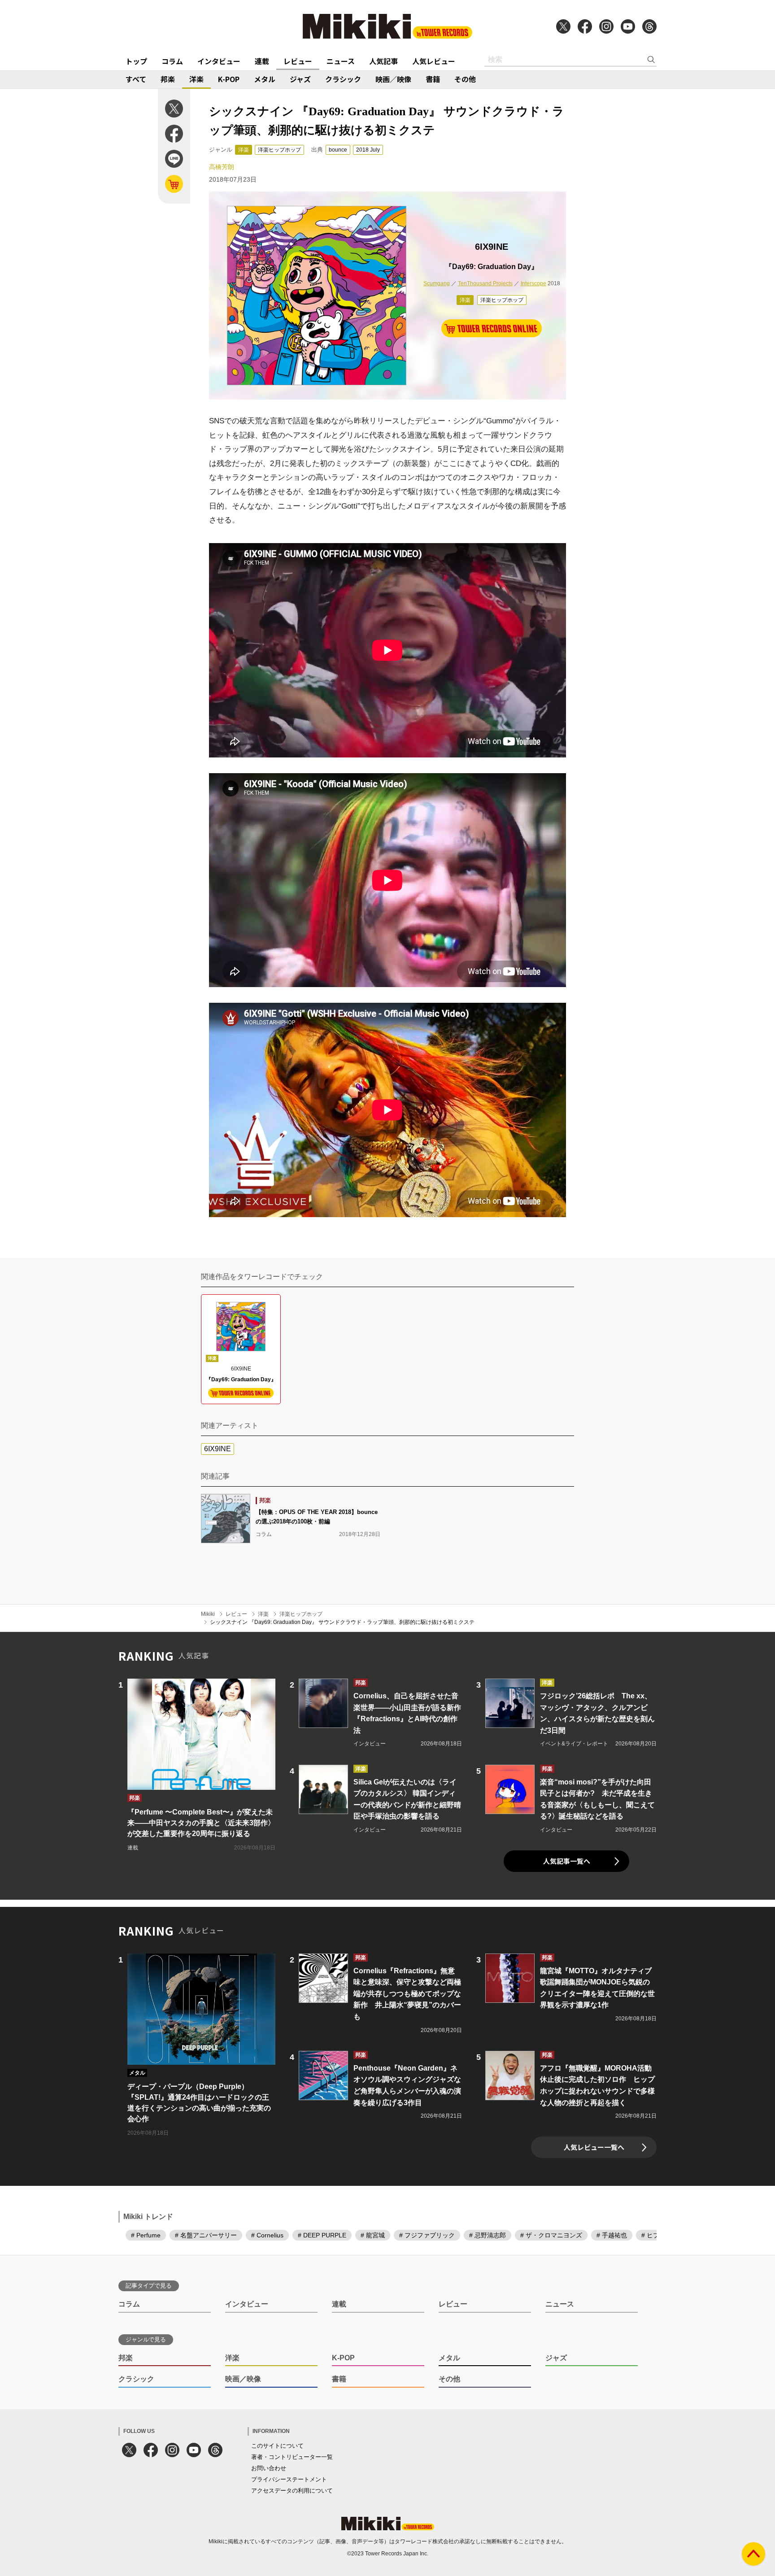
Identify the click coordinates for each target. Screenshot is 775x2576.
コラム (172, 61)
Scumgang (437, 283)
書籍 (433, 79)
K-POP (229, 79)
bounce (338, 150)
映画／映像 (393, 79)
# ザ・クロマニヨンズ (551, 2235)
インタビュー (219, 61)
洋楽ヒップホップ (279, 150)
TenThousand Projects (485, 283)
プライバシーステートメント (289, 2479)
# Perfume (146, 2235)
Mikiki (208, 1614)
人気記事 (383, 61)
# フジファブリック (427, 2235)
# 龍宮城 (373, 2235)
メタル (265, 79)
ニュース (341, 61)
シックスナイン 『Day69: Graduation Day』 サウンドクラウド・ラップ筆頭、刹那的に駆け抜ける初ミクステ (342, 1622)
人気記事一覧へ (567, 1861)
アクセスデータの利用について (292, 2491)
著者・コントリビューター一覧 (292, 2457)
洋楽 (196, 79)
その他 (465, 79)
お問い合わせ (269, 2468)
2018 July (368, 150)
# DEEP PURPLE (322, 2235)
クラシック (343, 79)
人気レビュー (434, 61)
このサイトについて (277, 2446)
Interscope (533, 283)
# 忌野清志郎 (488, 2235)
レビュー (298, 61)
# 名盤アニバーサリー (206, 2235)
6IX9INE (218, 1449)
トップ (136, 61)
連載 (262, 61)
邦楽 (168, 79)
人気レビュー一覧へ (594, 2147)
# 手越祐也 (612, 2235)
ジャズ (300, 79)
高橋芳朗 (222, 167)
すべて (136, 79)
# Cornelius (267, 2235)
